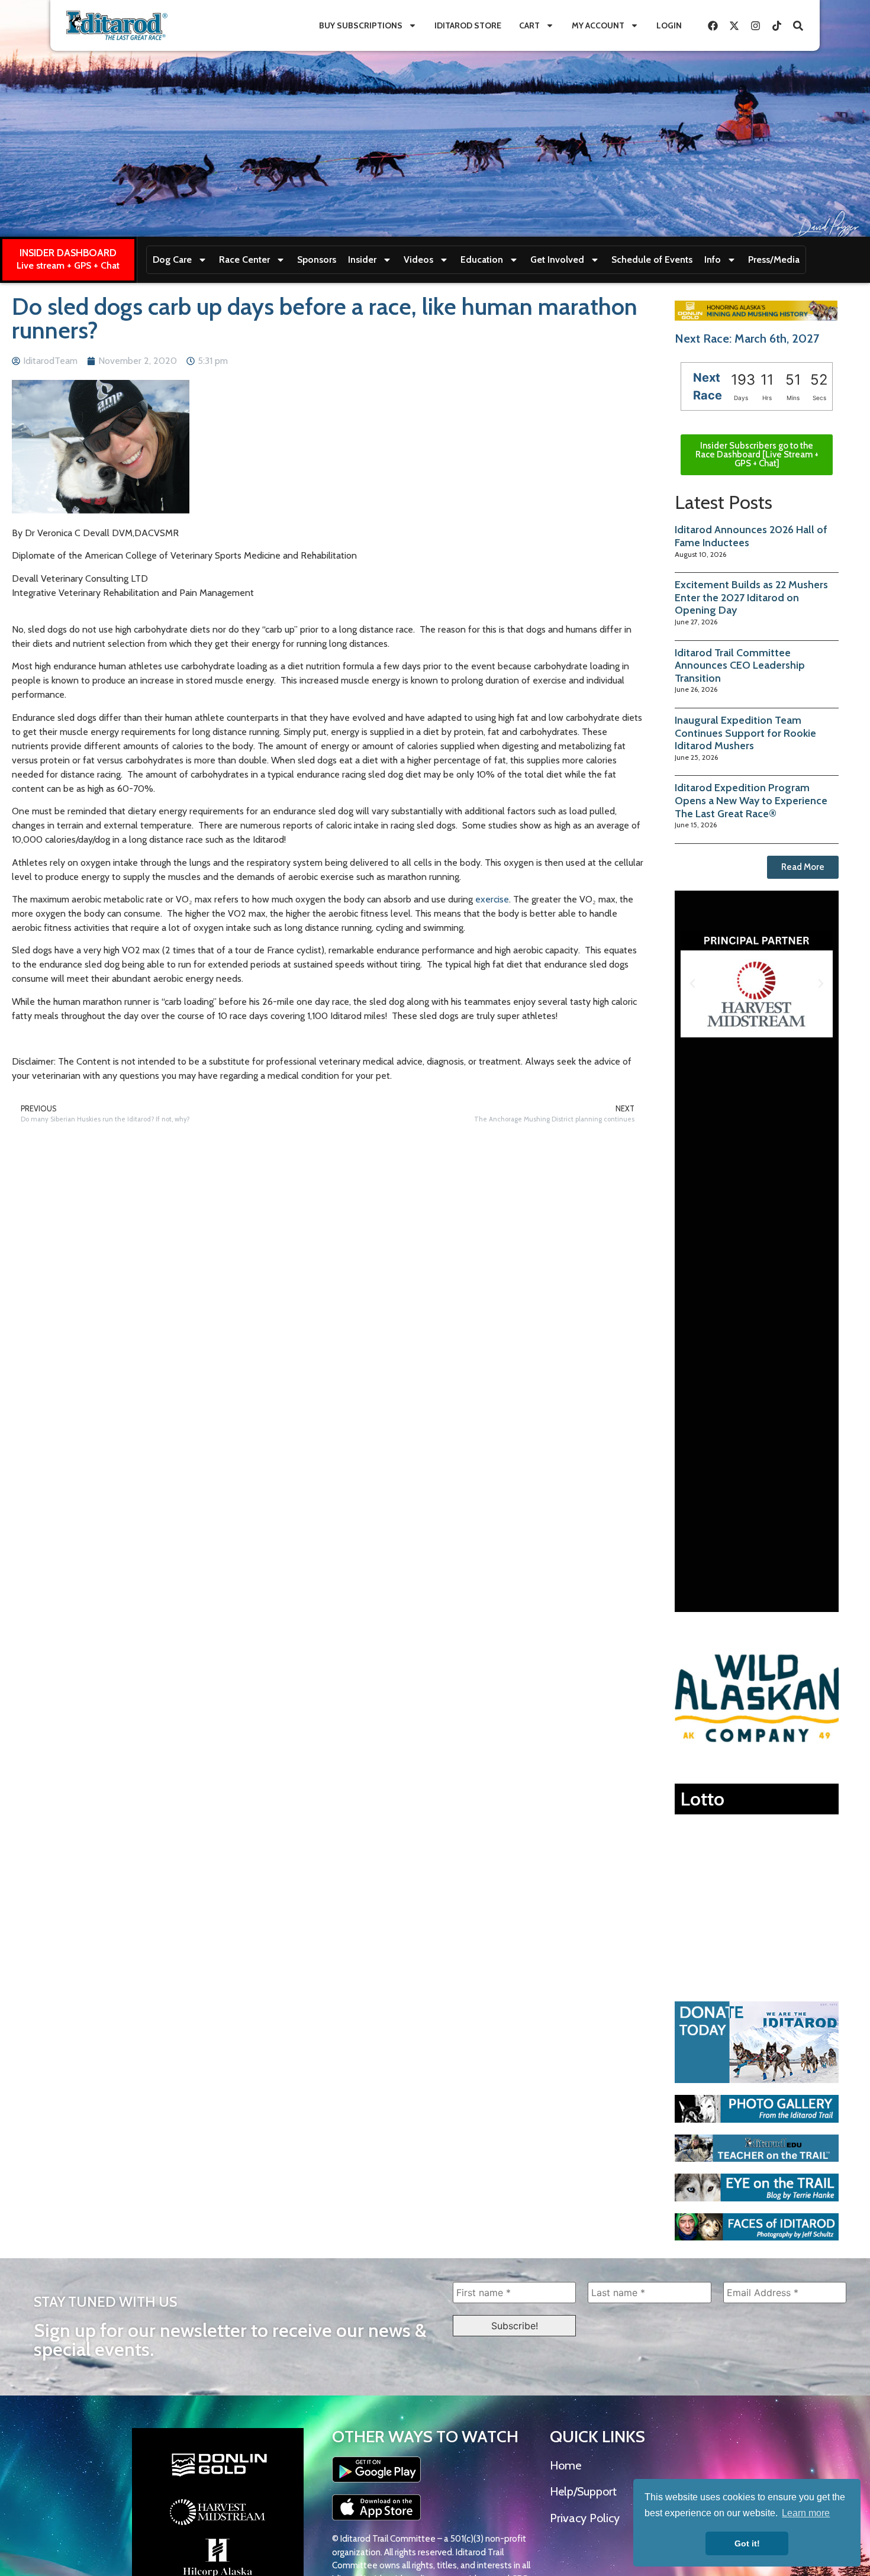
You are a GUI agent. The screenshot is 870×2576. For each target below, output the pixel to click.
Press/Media (774, 259)
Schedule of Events (652, 259)
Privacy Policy (585, 2518)
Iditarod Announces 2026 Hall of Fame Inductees (751, 536)
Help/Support (583, 2491)
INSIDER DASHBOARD (68, 253)
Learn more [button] (806, 2513)
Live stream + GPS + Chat (68, 265)
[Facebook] (713, 25)
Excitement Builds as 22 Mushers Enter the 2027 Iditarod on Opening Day (751, 597)
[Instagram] (755, 25)
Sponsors (317, 259)
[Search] (798, 25)
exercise (492, 899)
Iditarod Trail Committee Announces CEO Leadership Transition (740, 665)
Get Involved (557, 259)
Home (565, 2465)
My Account (598, 25)
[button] (692, 984)
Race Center (244, 259)
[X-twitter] (734, 25)
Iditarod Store (468, 25)
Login (669, 25)
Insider (362, 259)
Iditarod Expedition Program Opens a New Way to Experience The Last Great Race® (751, 800)
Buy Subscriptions (361, 25)
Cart (529, 25)
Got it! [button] (747, 2543)
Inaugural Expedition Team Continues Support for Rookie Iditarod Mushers (745, 733)
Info (713, 259)
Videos (418, 259)
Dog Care (172, 259)
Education (482, 259)
